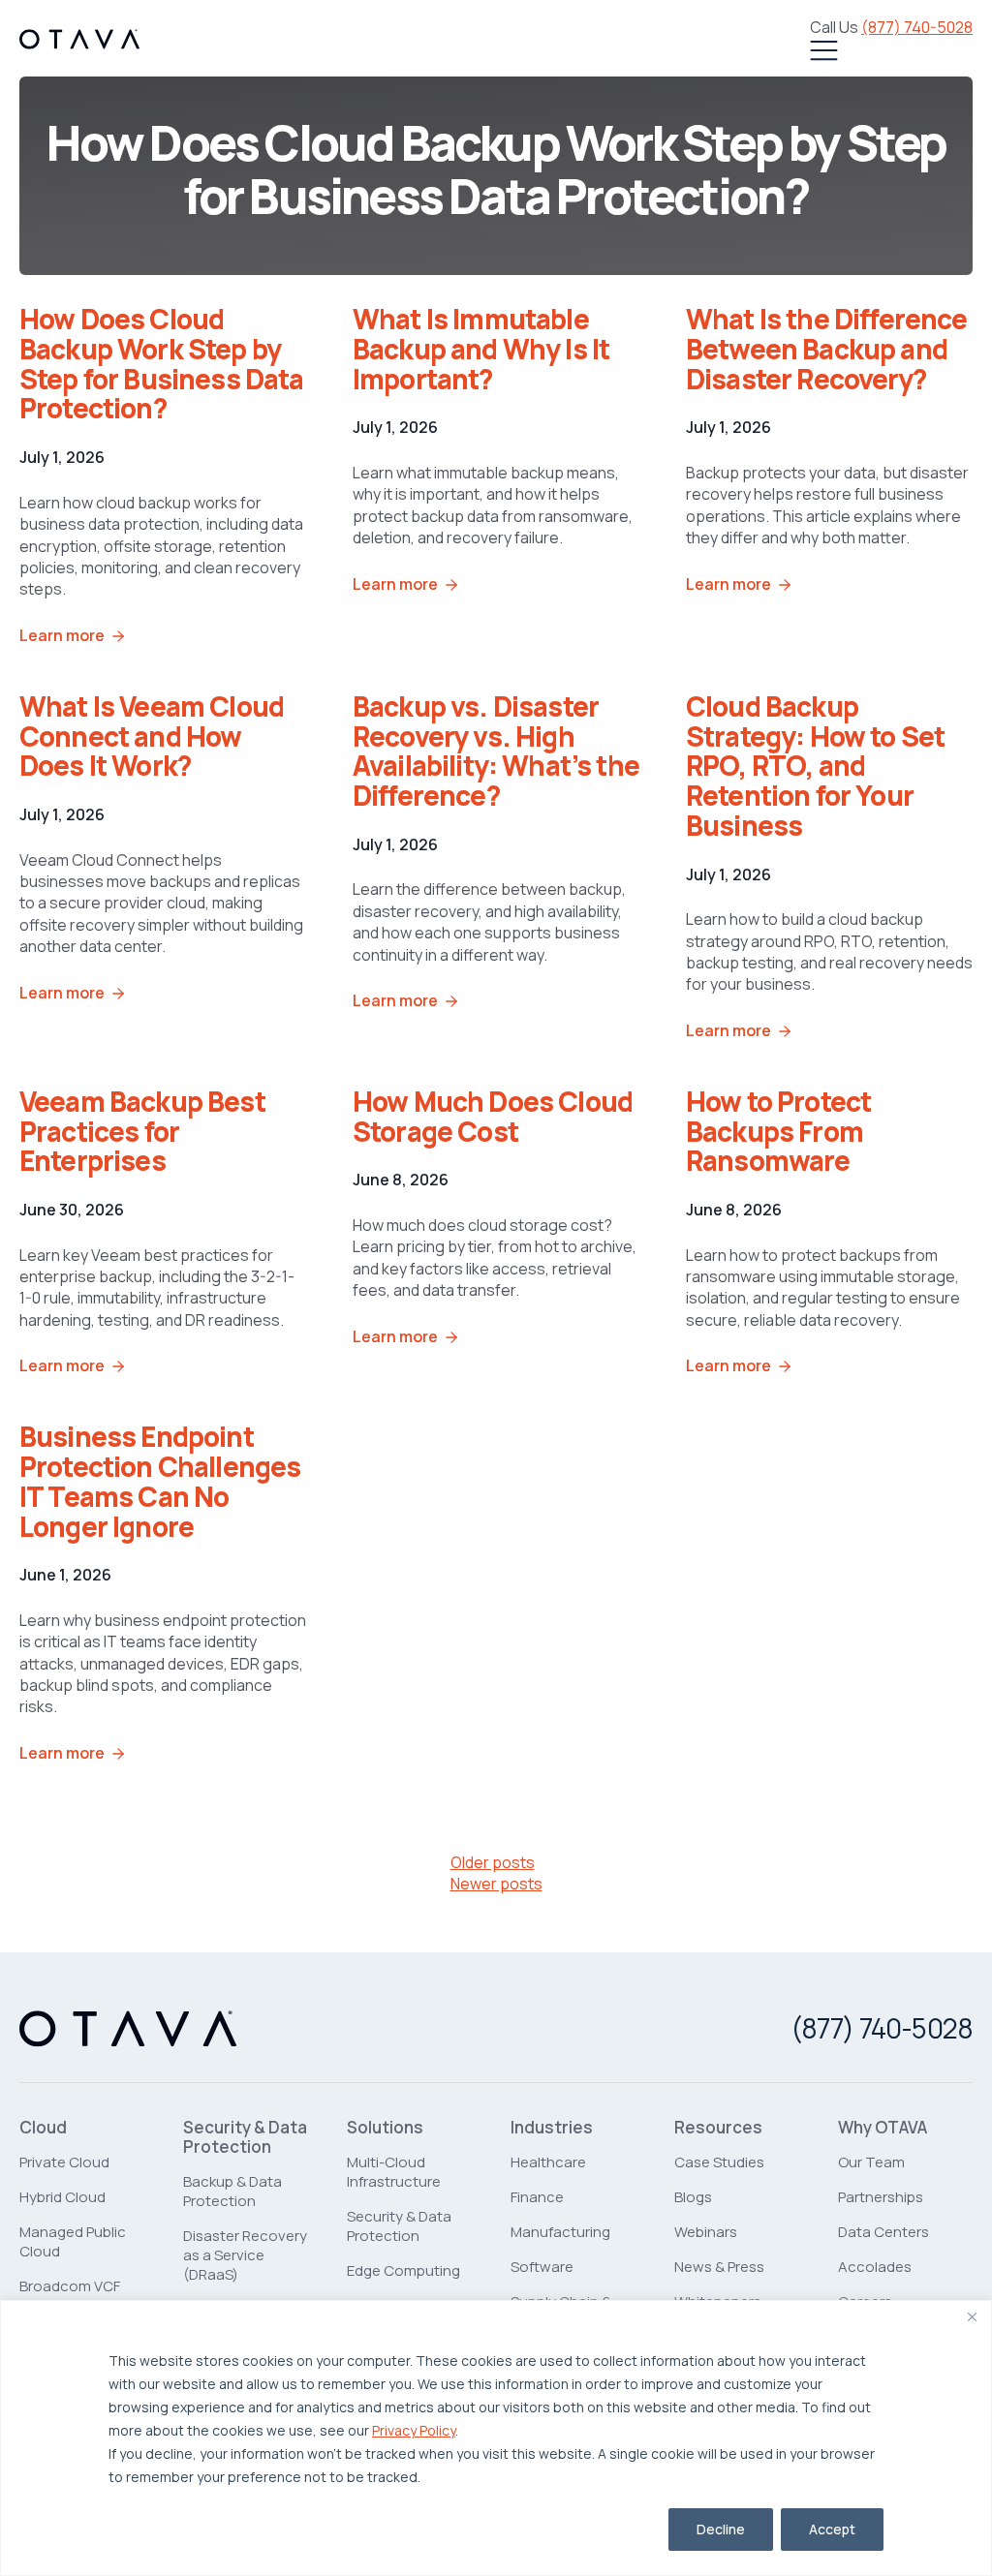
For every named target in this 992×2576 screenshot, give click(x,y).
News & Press (719, 2267)
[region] (496, 2438)
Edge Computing (403, 2270)
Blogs (693, 2197)
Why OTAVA (883, 2128)
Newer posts (496, 1884)
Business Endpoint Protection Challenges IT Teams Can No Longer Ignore (160, 1481)
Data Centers (883, 2232)
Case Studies (719, 2162)
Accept (832, 2529)
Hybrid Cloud (62, 2197)
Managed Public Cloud (73, 2241)
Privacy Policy (414, 2430)
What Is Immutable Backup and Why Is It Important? (481, 349)
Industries (552, 2128)
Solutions (385, 2128)
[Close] (972, 2316)
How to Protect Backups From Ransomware (778, 1131)
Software (542, 2267)
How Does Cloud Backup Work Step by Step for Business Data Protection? (162, 363)
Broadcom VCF (70, 2286)
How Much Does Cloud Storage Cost (493, 1116)
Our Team (871, 2162)
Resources (718, 2128)
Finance (537, 2197)
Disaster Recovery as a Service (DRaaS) (245, 2255)
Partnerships (881, 2197)
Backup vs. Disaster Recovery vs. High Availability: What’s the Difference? (496, 751)
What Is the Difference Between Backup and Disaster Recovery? (827, 349)
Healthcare (548, 2162)
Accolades (875, 2267)
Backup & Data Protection (232, 2191)
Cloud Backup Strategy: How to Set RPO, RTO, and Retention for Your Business (815, 766)
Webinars (706, 2232)
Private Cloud (64, 2162)
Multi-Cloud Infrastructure (394, 2172)
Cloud (43, 2128)
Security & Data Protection (245, 2137)
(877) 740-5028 (917, 27)
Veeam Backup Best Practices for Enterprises (142, 1131)
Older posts (493, 1862)
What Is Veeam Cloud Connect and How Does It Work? (152, 736)
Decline (721, 2529)
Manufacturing (560, 2232)
